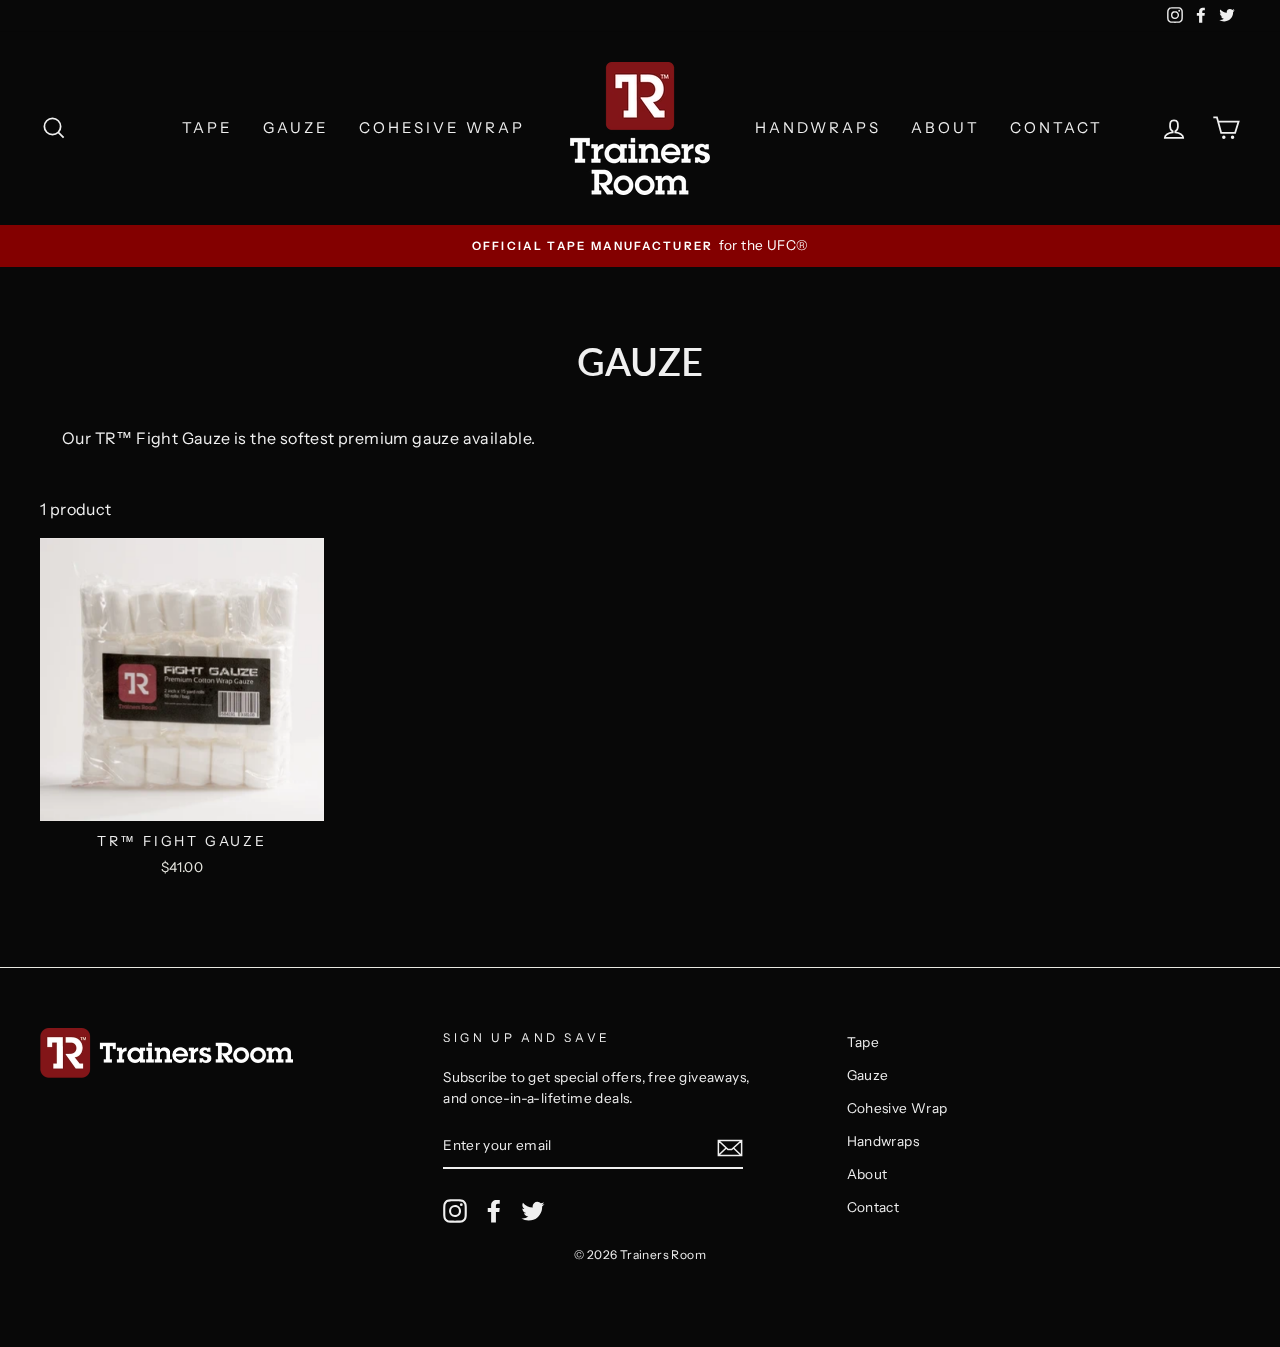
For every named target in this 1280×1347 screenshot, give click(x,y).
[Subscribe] (730, 1147)
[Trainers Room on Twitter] (533, 1211)
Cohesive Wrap (442, 127)
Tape (207, 127)
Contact (1056, 127)
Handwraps (818, 127)
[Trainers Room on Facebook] (494, 1211)
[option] (640, 246)
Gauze (296, 127)
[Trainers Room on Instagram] (455, 1211)
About (945, 127)
